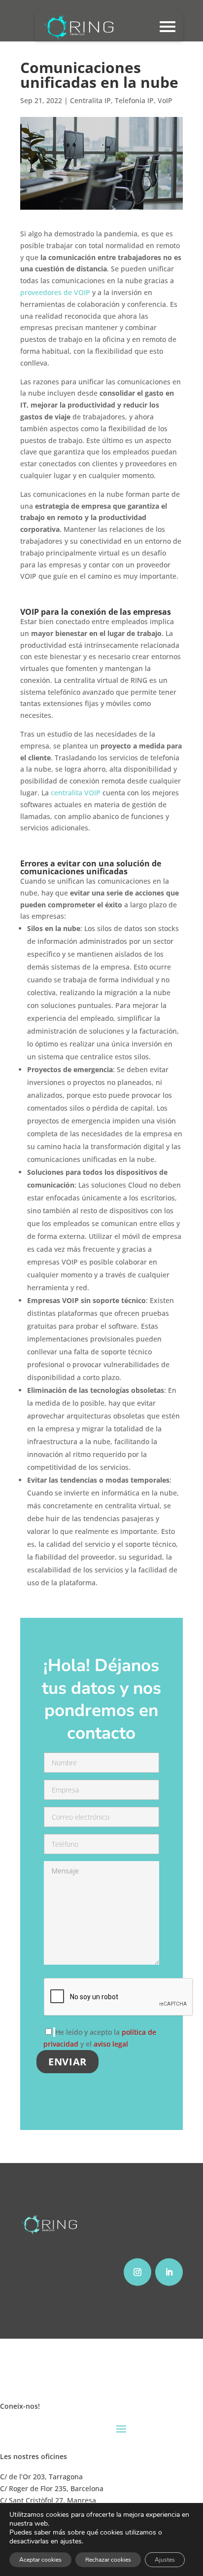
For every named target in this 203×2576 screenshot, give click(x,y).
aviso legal (111, 2044)
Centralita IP (90, 100)
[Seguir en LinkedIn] (169, 2272)
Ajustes (165, 2560)
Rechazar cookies (108, 2560)
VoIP (165, 100)
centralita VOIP (76, 793)
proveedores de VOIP (55, 292)
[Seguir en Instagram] (137, 2272)
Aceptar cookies (40, 2560)
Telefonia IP (134, 100)
